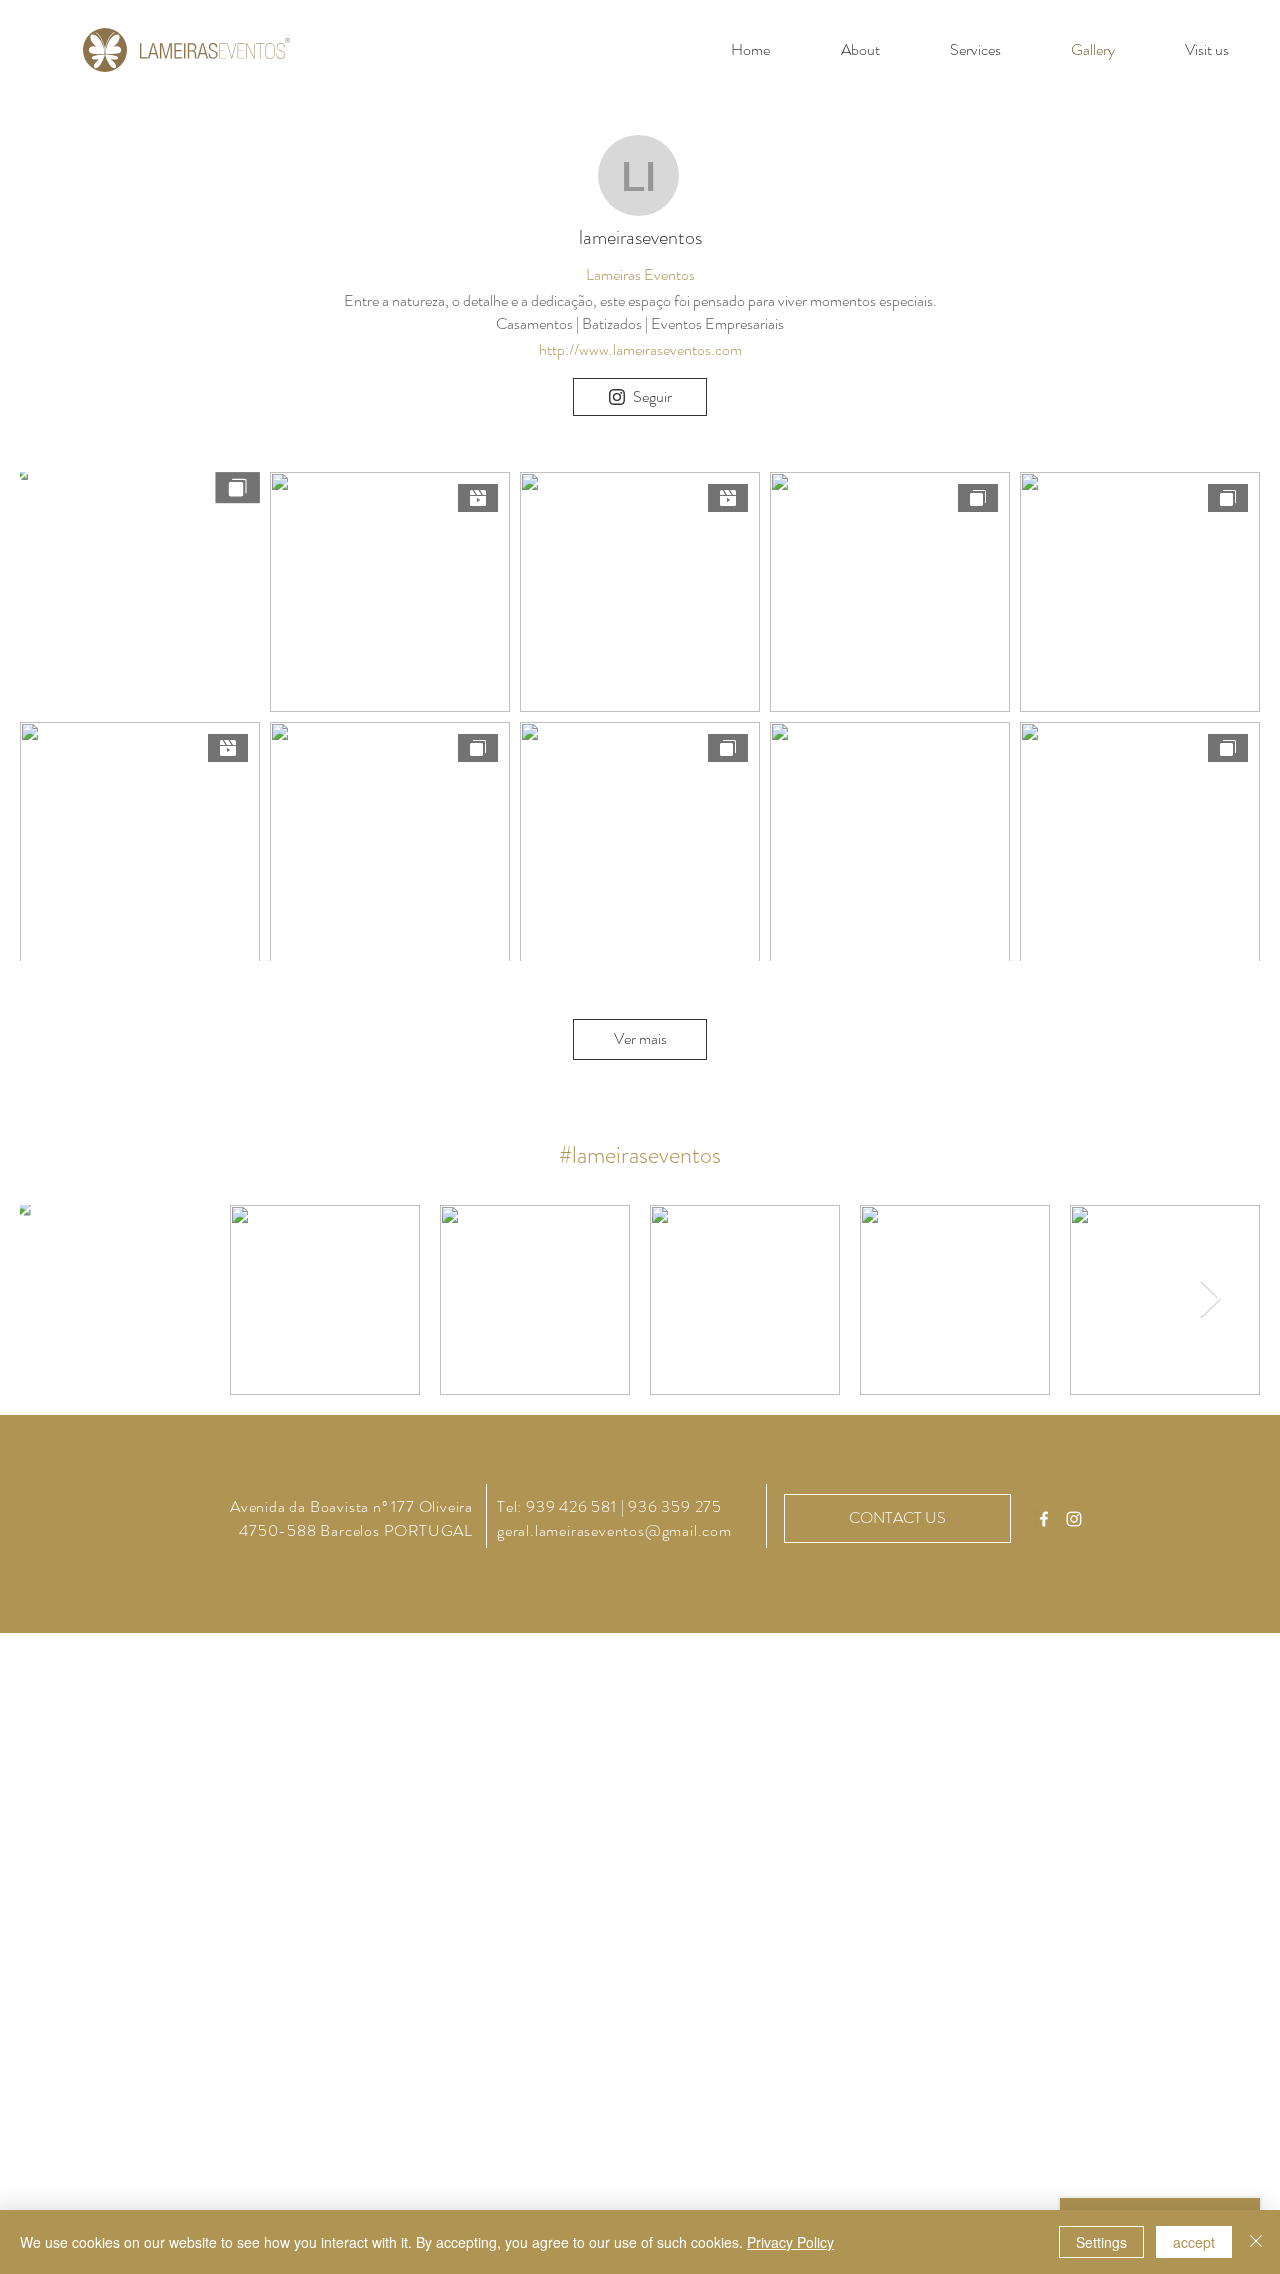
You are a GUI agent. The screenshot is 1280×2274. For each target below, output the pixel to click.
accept (1194, 2242)
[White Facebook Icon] (1044, 1519)
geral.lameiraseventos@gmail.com (614, 1530)
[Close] (1256, 2242)
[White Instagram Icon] (1074, 1519)
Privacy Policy (790, 2242)
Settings (1101, 2242)
